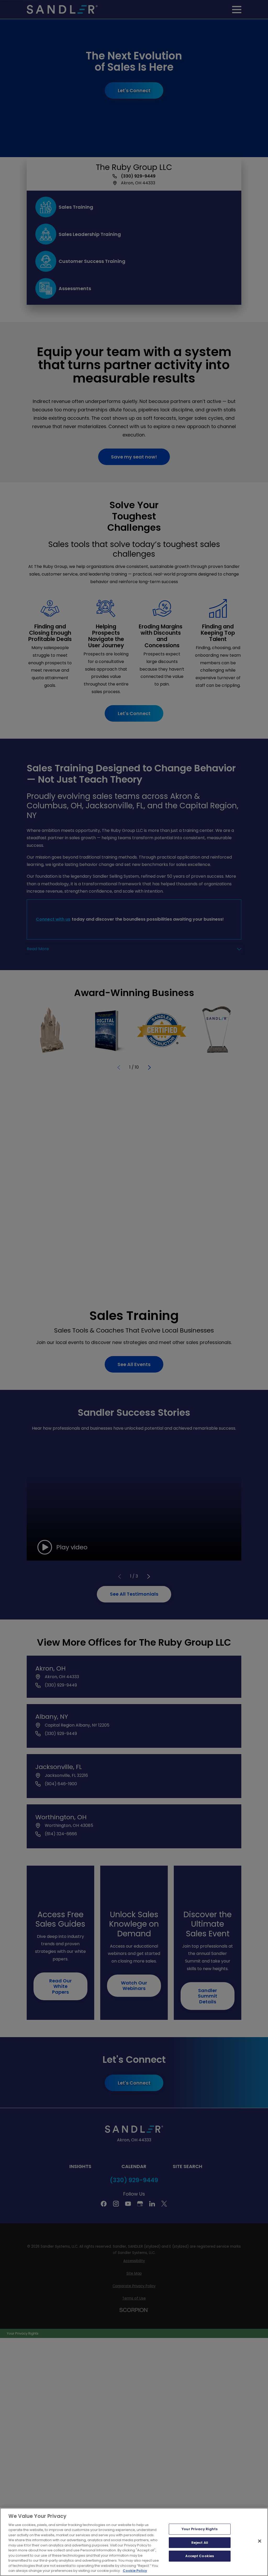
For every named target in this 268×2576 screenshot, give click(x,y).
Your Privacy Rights (200, 2529)
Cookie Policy (135, 2571)
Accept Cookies (200, 2556)
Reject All (200, 2543)
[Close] (260, 2541)
